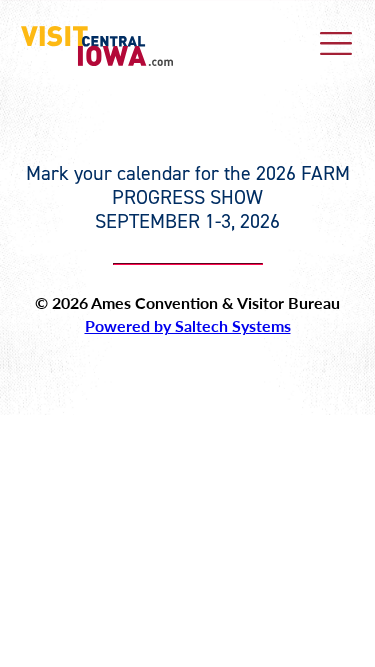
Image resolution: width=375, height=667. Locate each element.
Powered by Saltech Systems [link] (188, 325)
